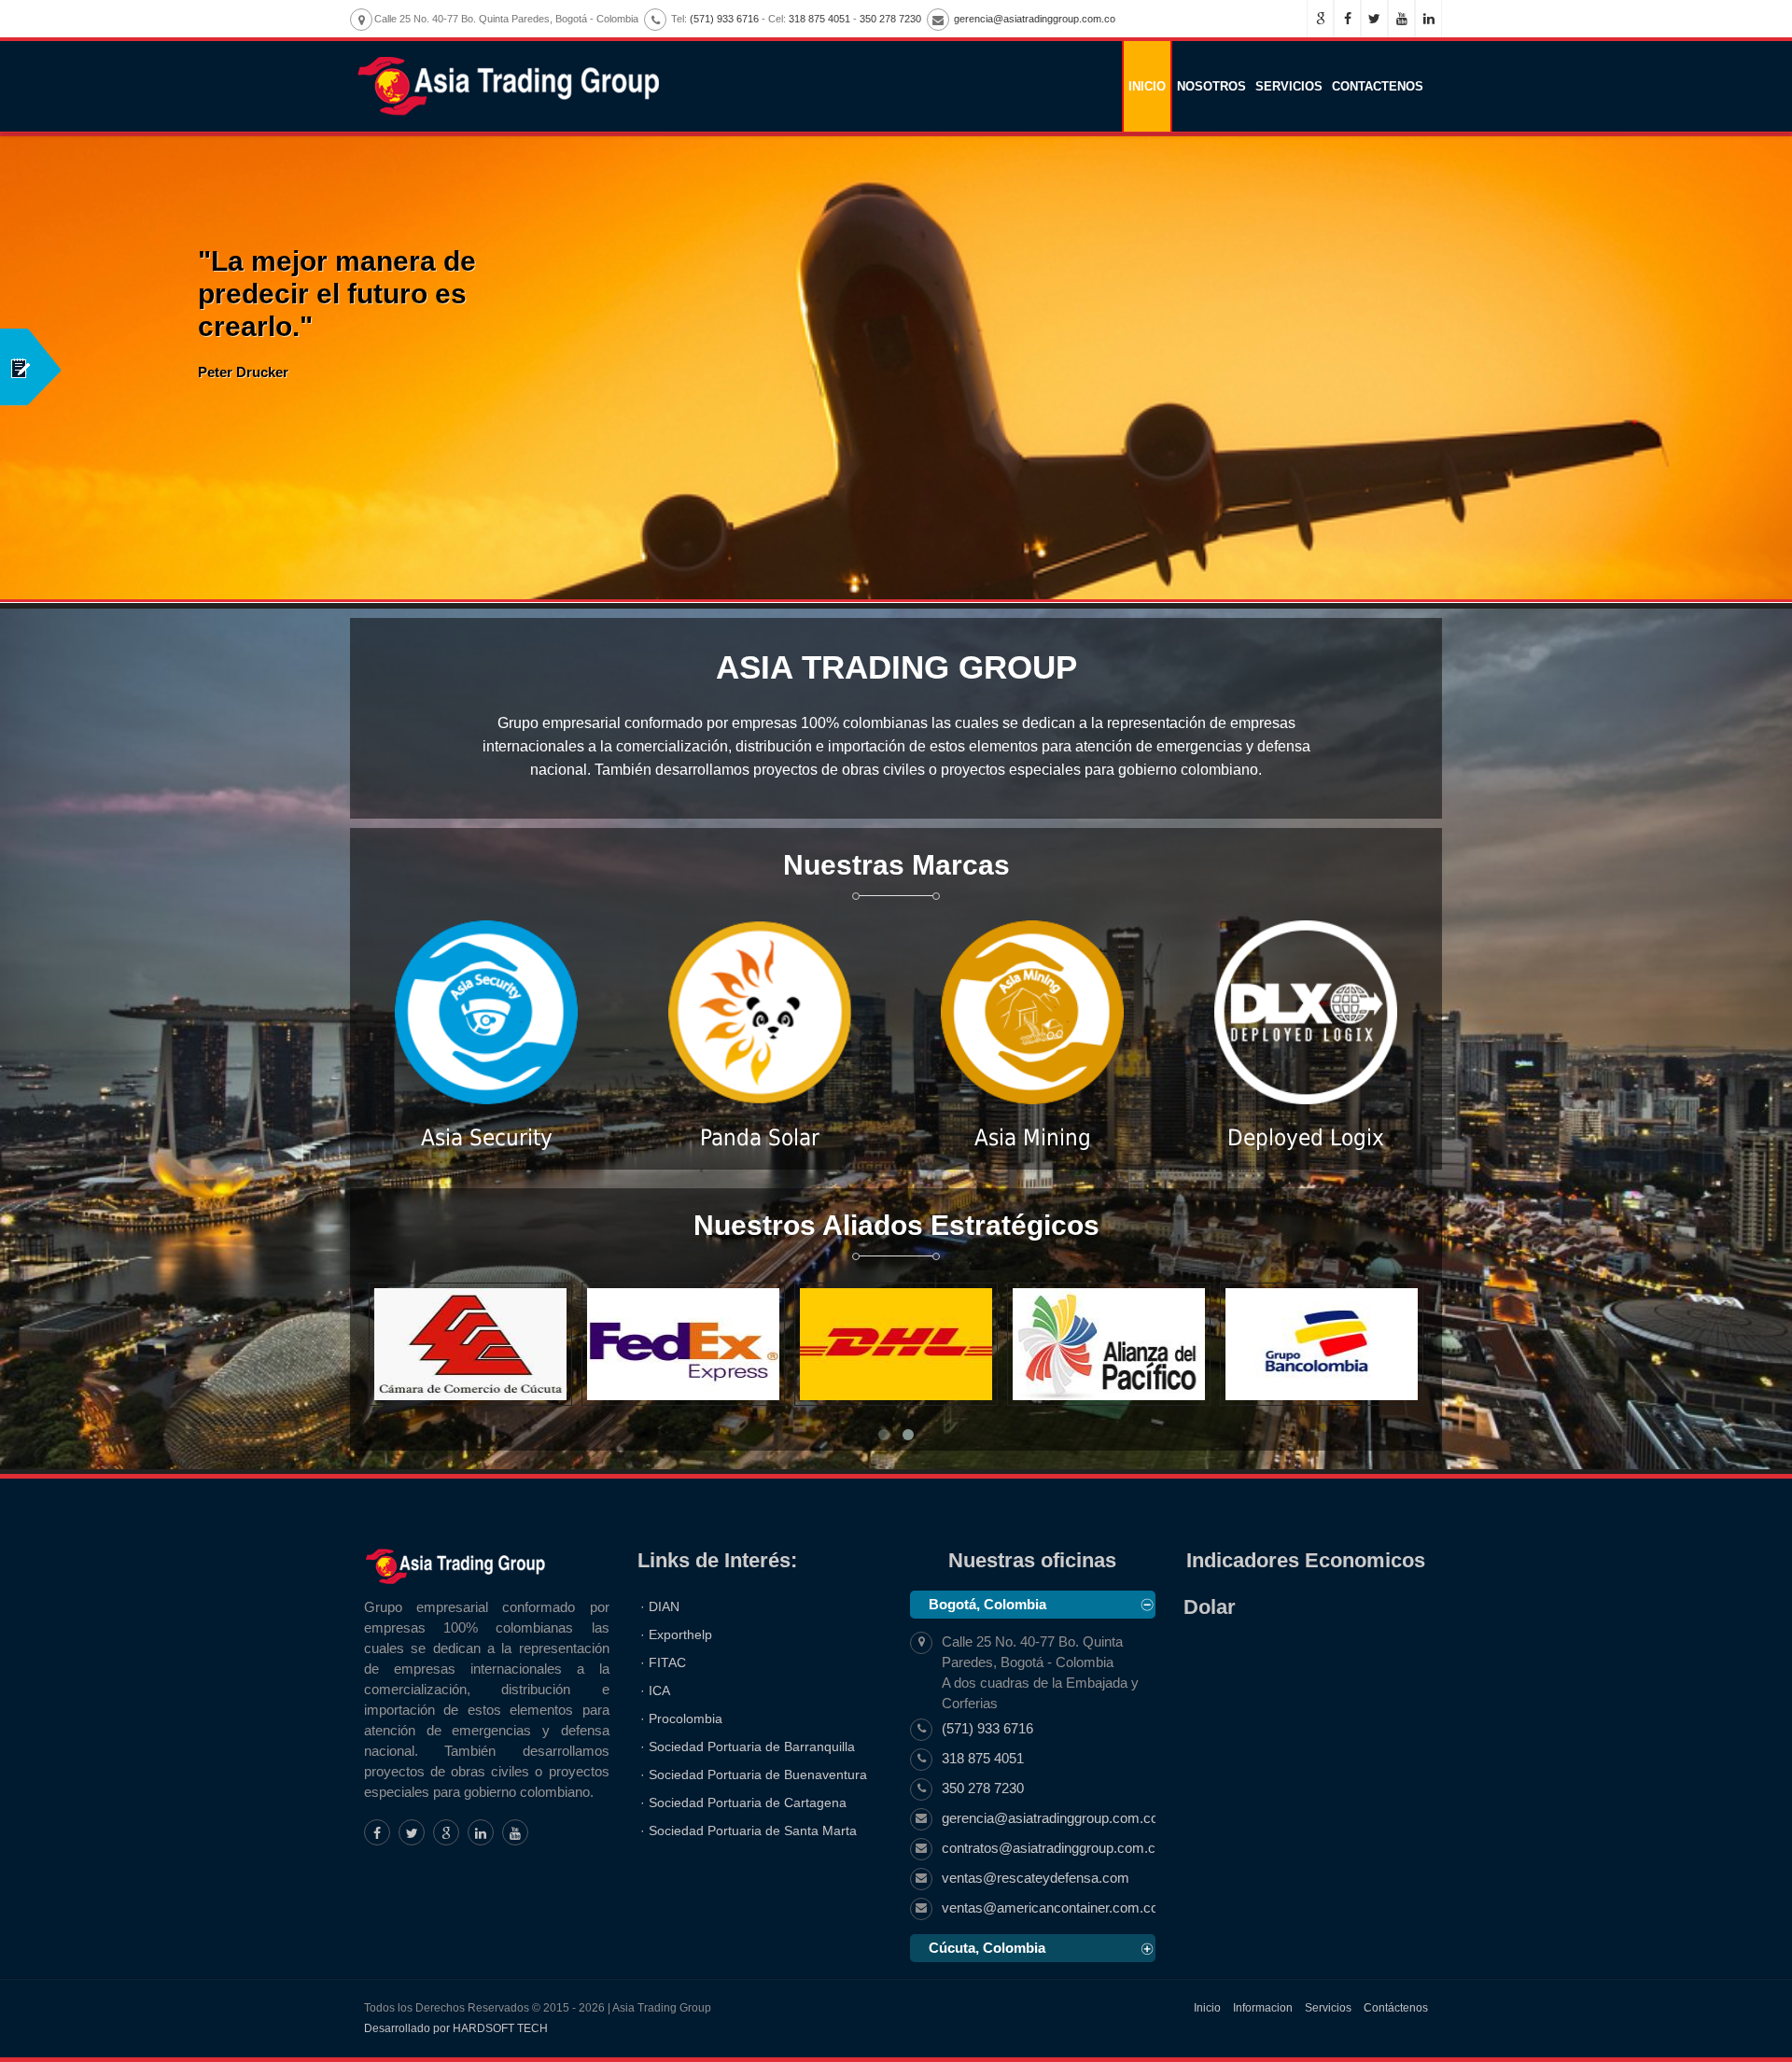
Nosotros (1211, 86)
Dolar (1210, 1607)
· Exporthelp (676, 1634)
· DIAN (660, 1606)
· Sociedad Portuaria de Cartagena (743, 1802)
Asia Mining (1033, 1138)
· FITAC (663, 1662)
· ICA (655, 1690)
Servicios (1289, 86)
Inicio (1147, 86)
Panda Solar (760, 1138)
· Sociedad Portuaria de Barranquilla (748, 1746)
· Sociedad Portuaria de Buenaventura (754, 1774)
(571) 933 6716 (724, 19)
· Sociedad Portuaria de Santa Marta (749, 1831)
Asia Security (487, 1138)
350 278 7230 (890, 19)
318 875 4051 (819, 19)
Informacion (1263, 2008)
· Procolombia (681, 1718)
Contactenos (1378, 86)
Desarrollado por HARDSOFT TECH (456, 2028)
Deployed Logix (1306, 1138)
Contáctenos (1396, 2008)
